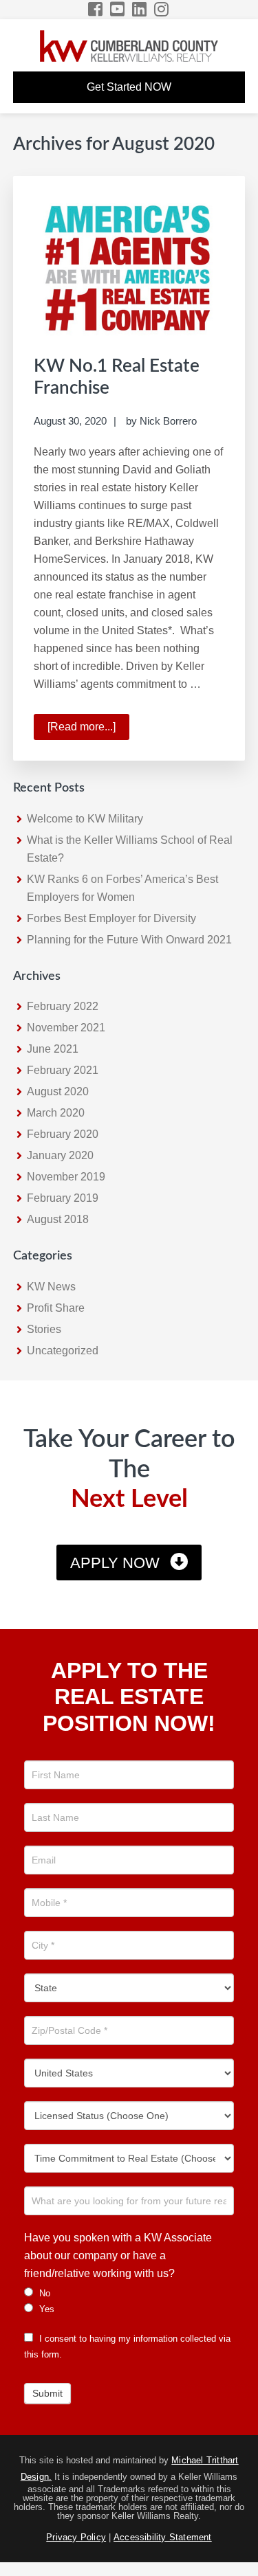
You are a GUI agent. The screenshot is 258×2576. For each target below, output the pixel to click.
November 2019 (66, 1177)
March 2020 (56, 1113)
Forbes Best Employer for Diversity (111, 918)
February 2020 (63, 1134)
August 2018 (58, 1219)
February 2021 (63, 1070)
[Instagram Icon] (162, 9)
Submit (47, 2393)
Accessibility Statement (163, 2537)
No (43, 2293)
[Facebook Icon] (96, 9)
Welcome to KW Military (85, 819)
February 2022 (63, 1006)
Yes (45, 2309)
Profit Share (56, 1308)
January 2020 (60, 1155)
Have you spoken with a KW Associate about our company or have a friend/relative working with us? (118, 2255)
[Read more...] (88, 730)
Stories (44, 1329)
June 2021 (53, 1049)
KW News (51, 1287)
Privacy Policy (76, 2537)
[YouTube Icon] (118, 9)
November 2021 (66, 1028)
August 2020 (58, 1091)
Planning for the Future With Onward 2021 (129, 940)
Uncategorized (63, 1351)
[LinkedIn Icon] (140, 9)
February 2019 (63, 1198)
